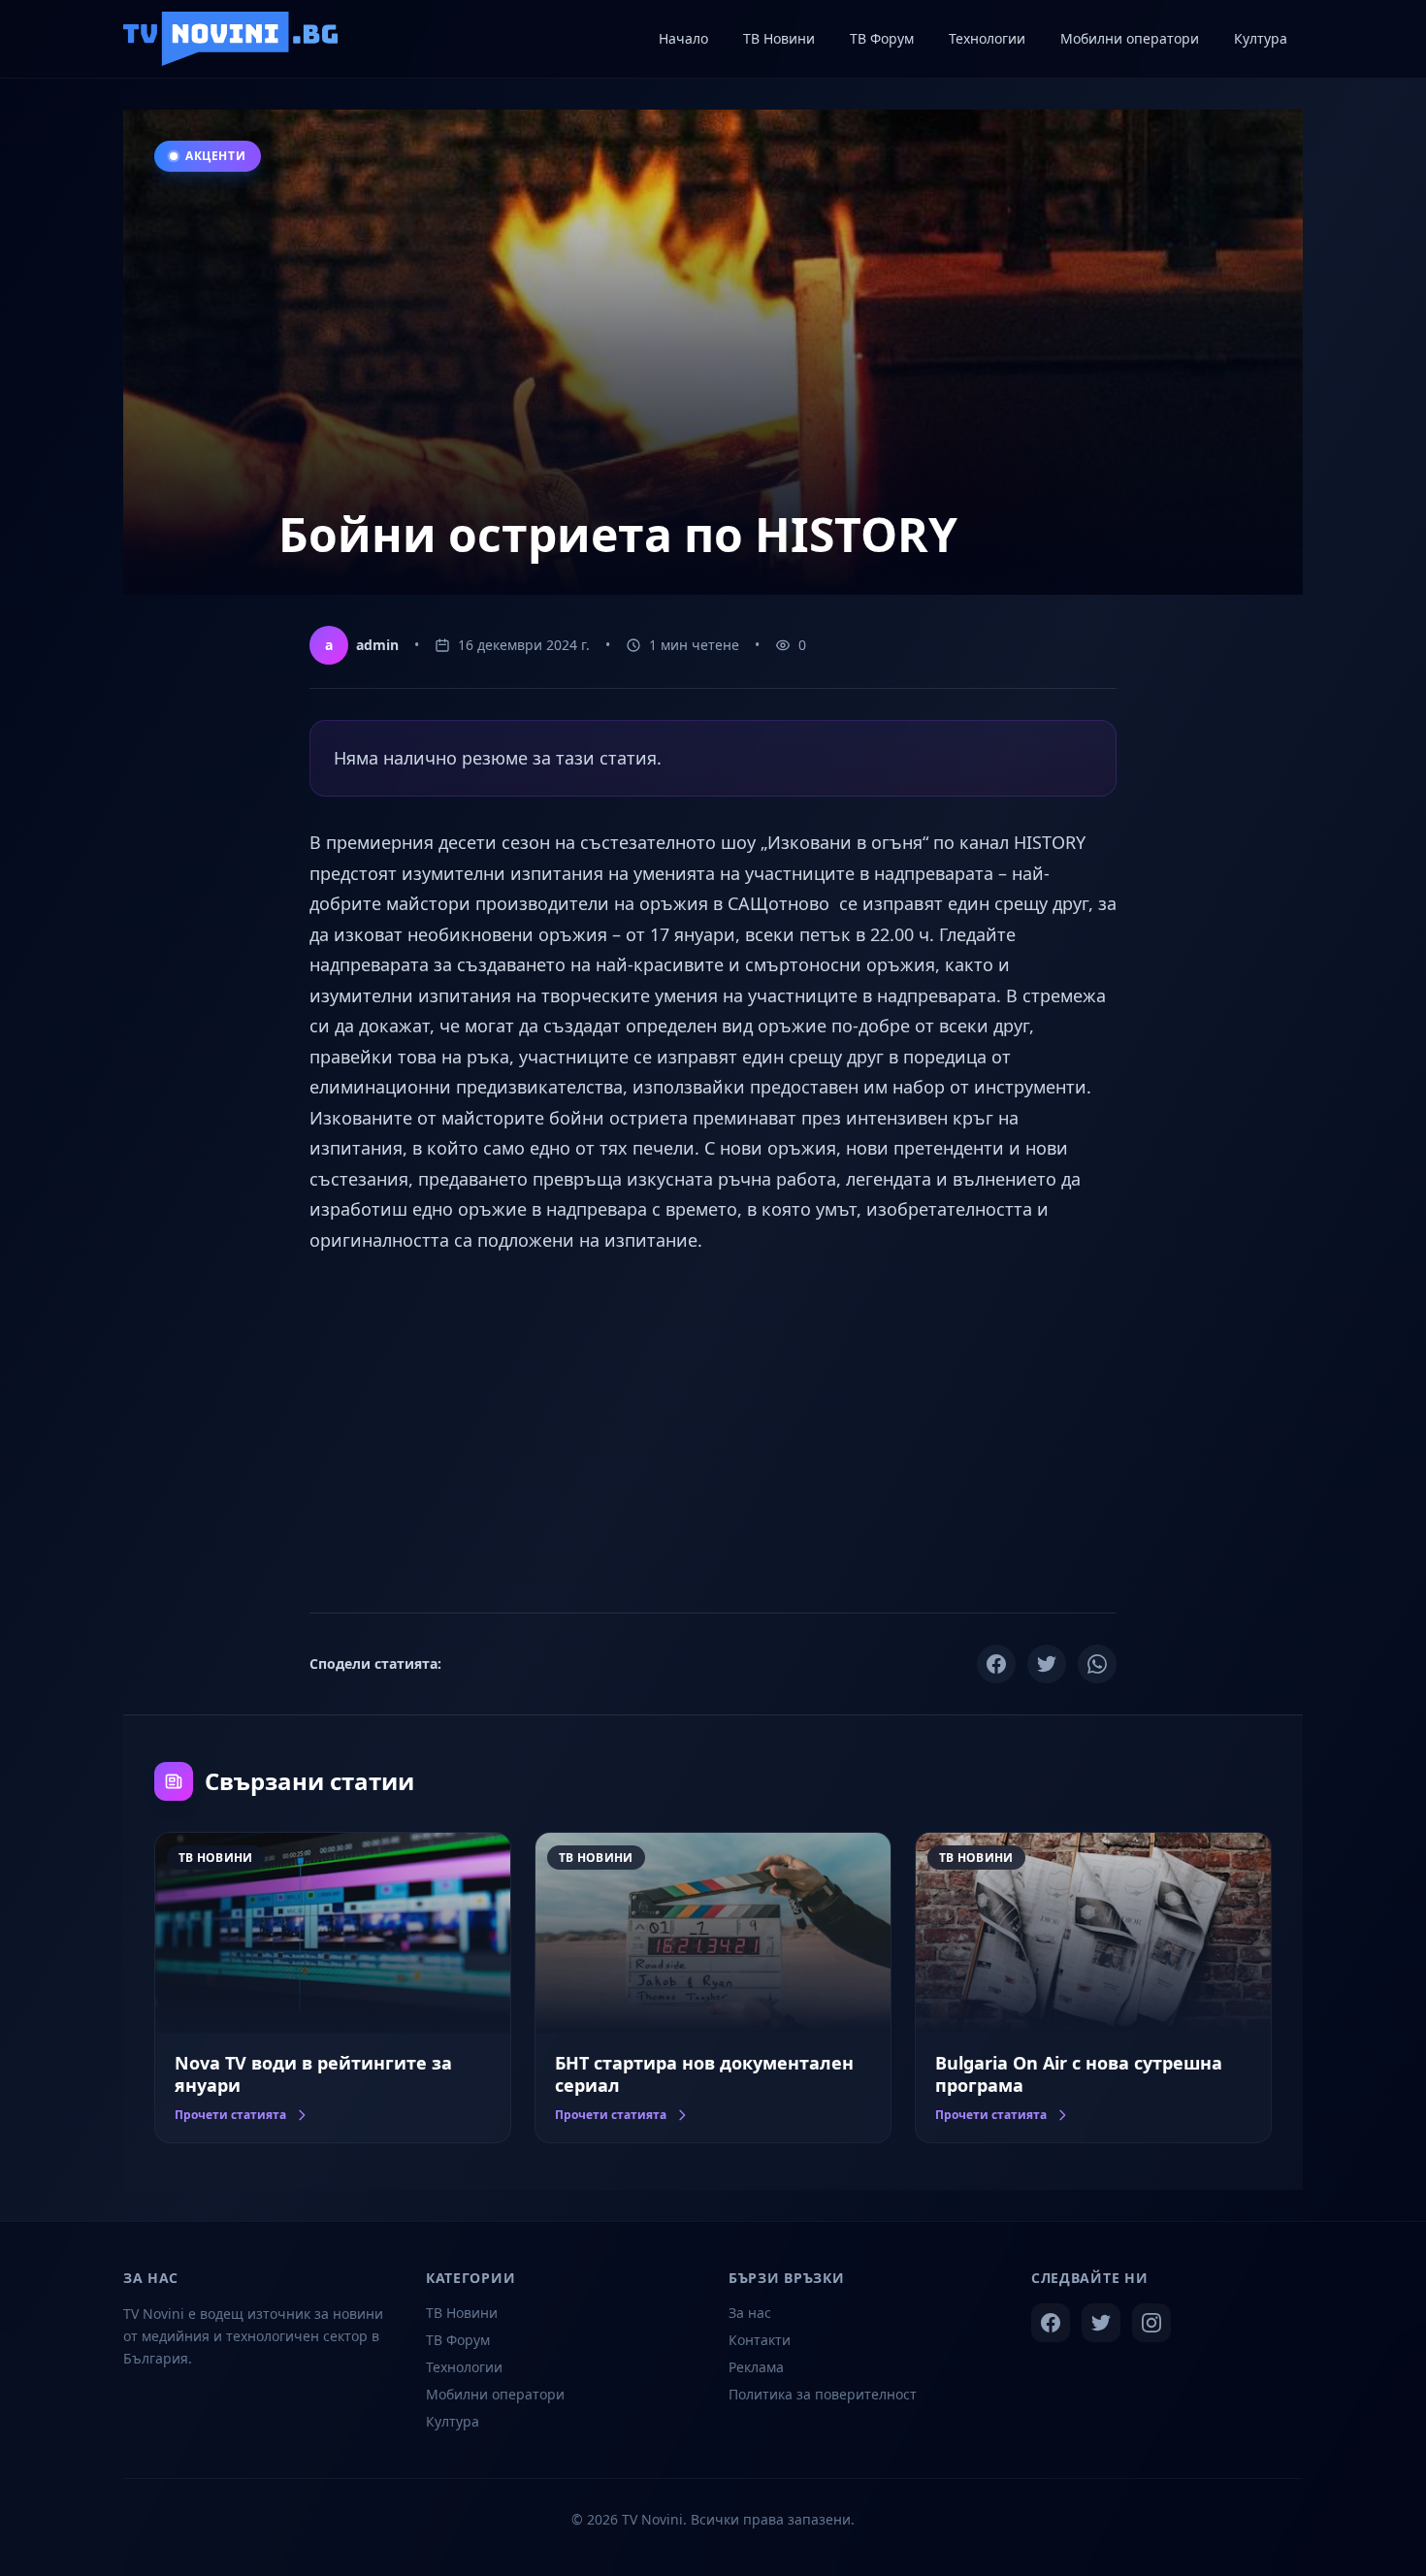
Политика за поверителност (823, 2394)
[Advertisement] (713, 1430)
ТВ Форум (458, 2340)
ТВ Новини (462, 2313)
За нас (750, 2313)
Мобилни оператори (495, 2394)
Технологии (464, 2367)
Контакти (760, 2340)
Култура (453, 2421)
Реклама (756, 2367)
